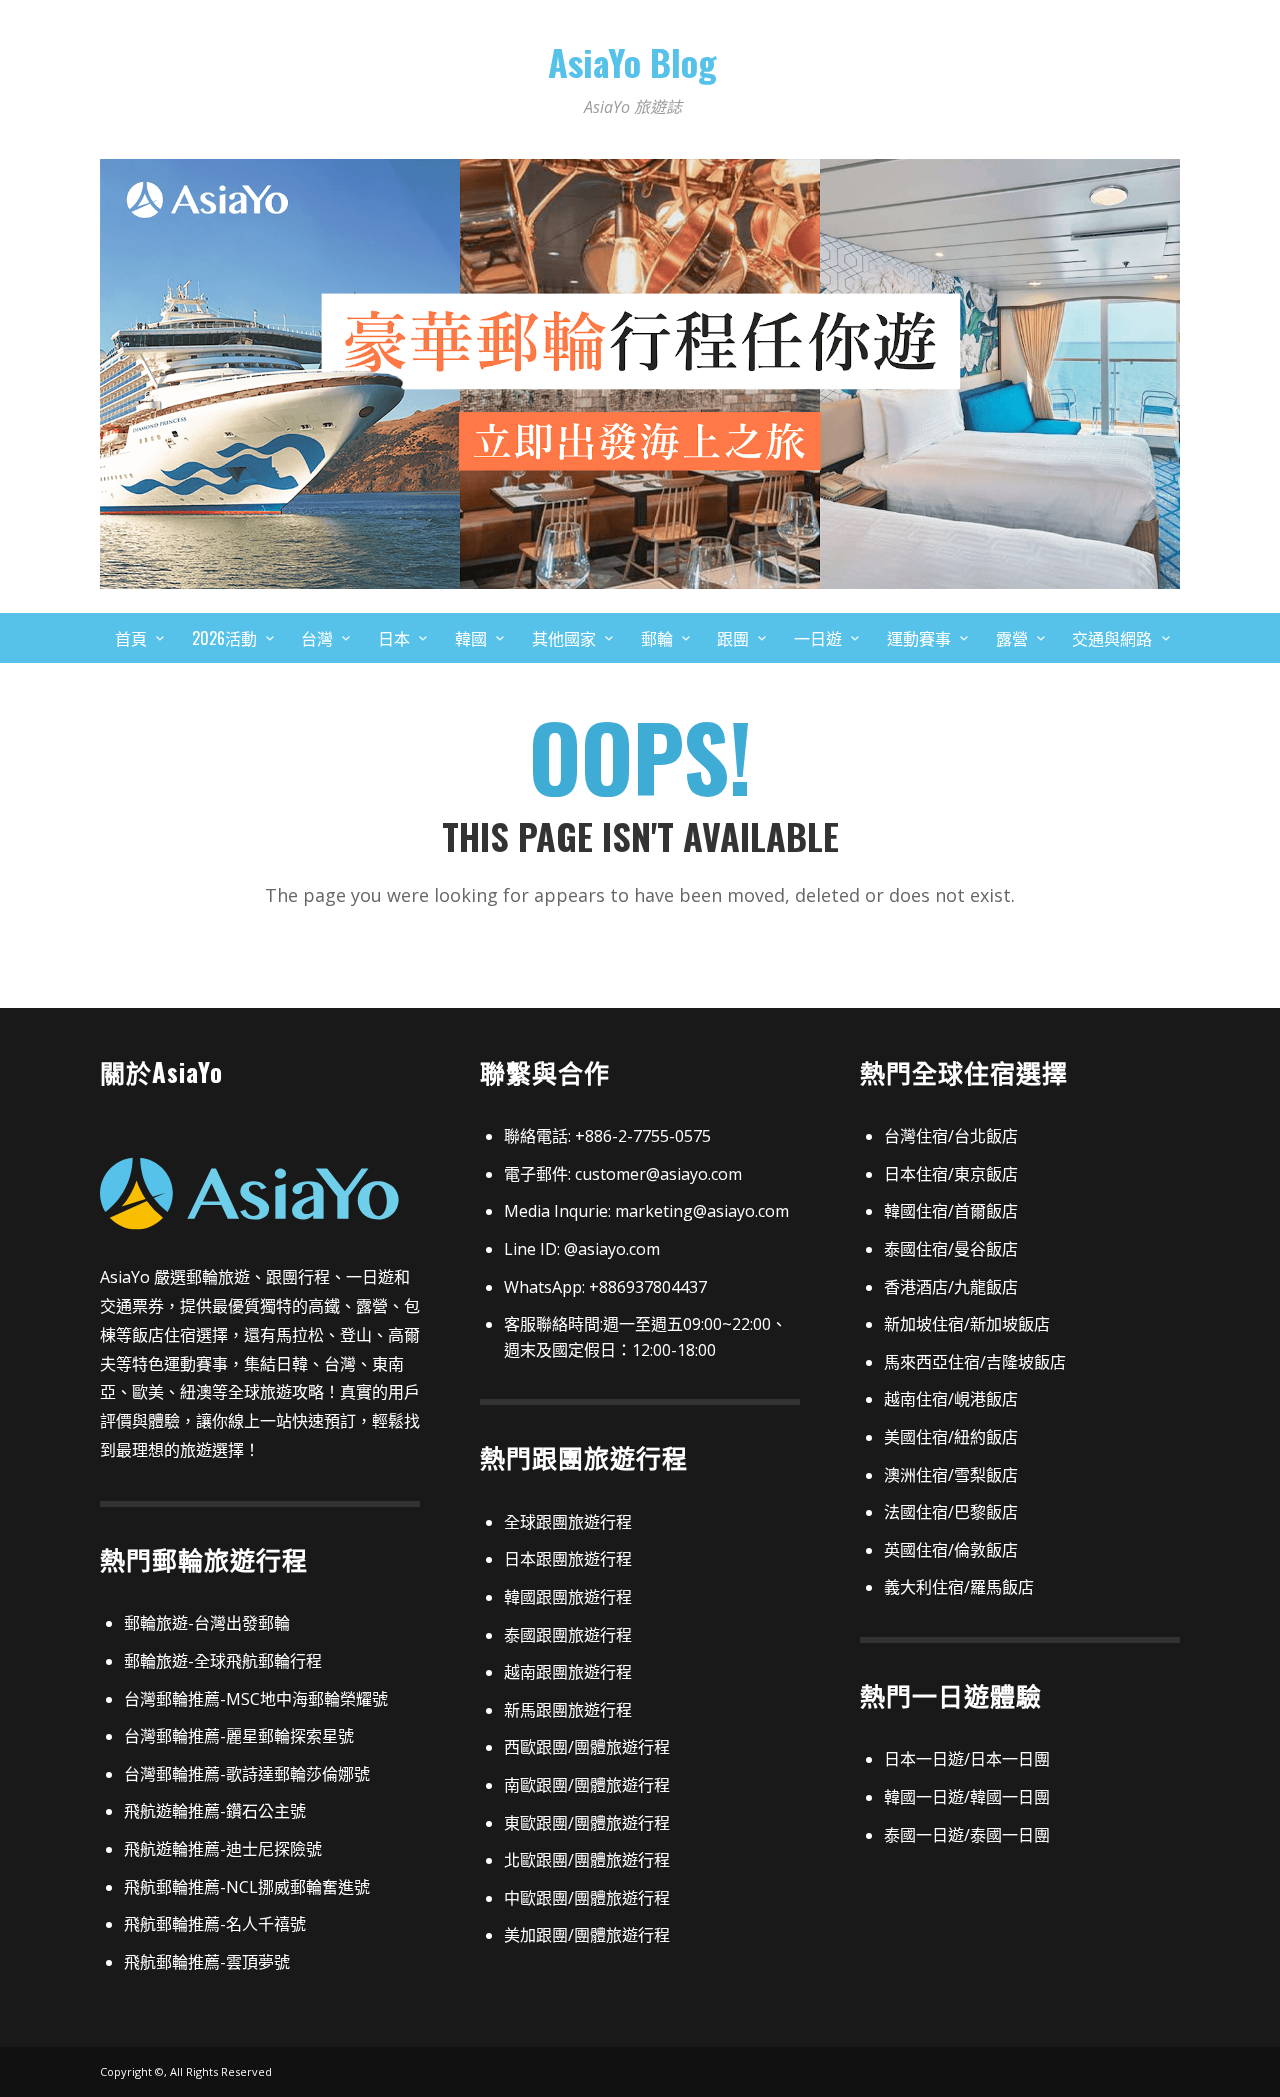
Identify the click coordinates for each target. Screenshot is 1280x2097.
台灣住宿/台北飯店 (951, 1136)
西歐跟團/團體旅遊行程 (587, 1747)
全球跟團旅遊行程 (568, 1522)
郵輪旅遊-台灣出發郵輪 (207, 1623)
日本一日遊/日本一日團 (967, 1759)
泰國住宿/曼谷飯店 (951, 1249)
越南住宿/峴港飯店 (951, 1399)
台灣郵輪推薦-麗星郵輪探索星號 (239, 1736)
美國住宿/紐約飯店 (951, 1437)
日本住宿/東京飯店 (951, 1174)
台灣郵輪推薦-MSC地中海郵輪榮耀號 (256, 1699)
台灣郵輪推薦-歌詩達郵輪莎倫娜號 (247, 1774)
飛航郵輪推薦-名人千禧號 (215, 1924)
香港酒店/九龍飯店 (951, 1287)
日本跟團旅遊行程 (568, 1559)
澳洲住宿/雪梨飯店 (951, 1475)
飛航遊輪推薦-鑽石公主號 (215, 1811)
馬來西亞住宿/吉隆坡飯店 (975, 1362)
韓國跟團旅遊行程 (568, 1597)
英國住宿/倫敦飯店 (951, 1550)
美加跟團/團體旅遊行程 (587, 1935)
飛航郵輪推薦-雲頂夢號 (207, 1962)
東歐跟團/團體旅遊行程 (587, 1823)
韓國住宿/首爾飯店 (951, 1211)
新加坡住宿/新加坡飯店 (967, 1324)
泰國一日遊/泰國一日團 (967, 1835)
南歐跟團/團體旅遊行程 (587, 1785)
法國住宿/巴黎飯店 (951, 1512)
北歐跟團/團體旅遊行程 (587, 1860)
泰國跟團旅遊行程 (568, 1635)
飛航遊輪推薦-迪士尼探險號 (223, 1849)
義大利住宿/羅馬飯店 (959, 1587)
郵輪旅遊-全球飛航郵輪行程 (223, 1661)
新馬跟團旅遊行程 (568, 1710)
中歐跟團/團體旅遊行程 (587, 1898)
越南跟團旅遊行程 (568, 1672)
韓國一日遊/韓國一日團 (967, 1797)
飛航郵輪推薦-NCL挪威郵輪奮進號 (247, 1887)
